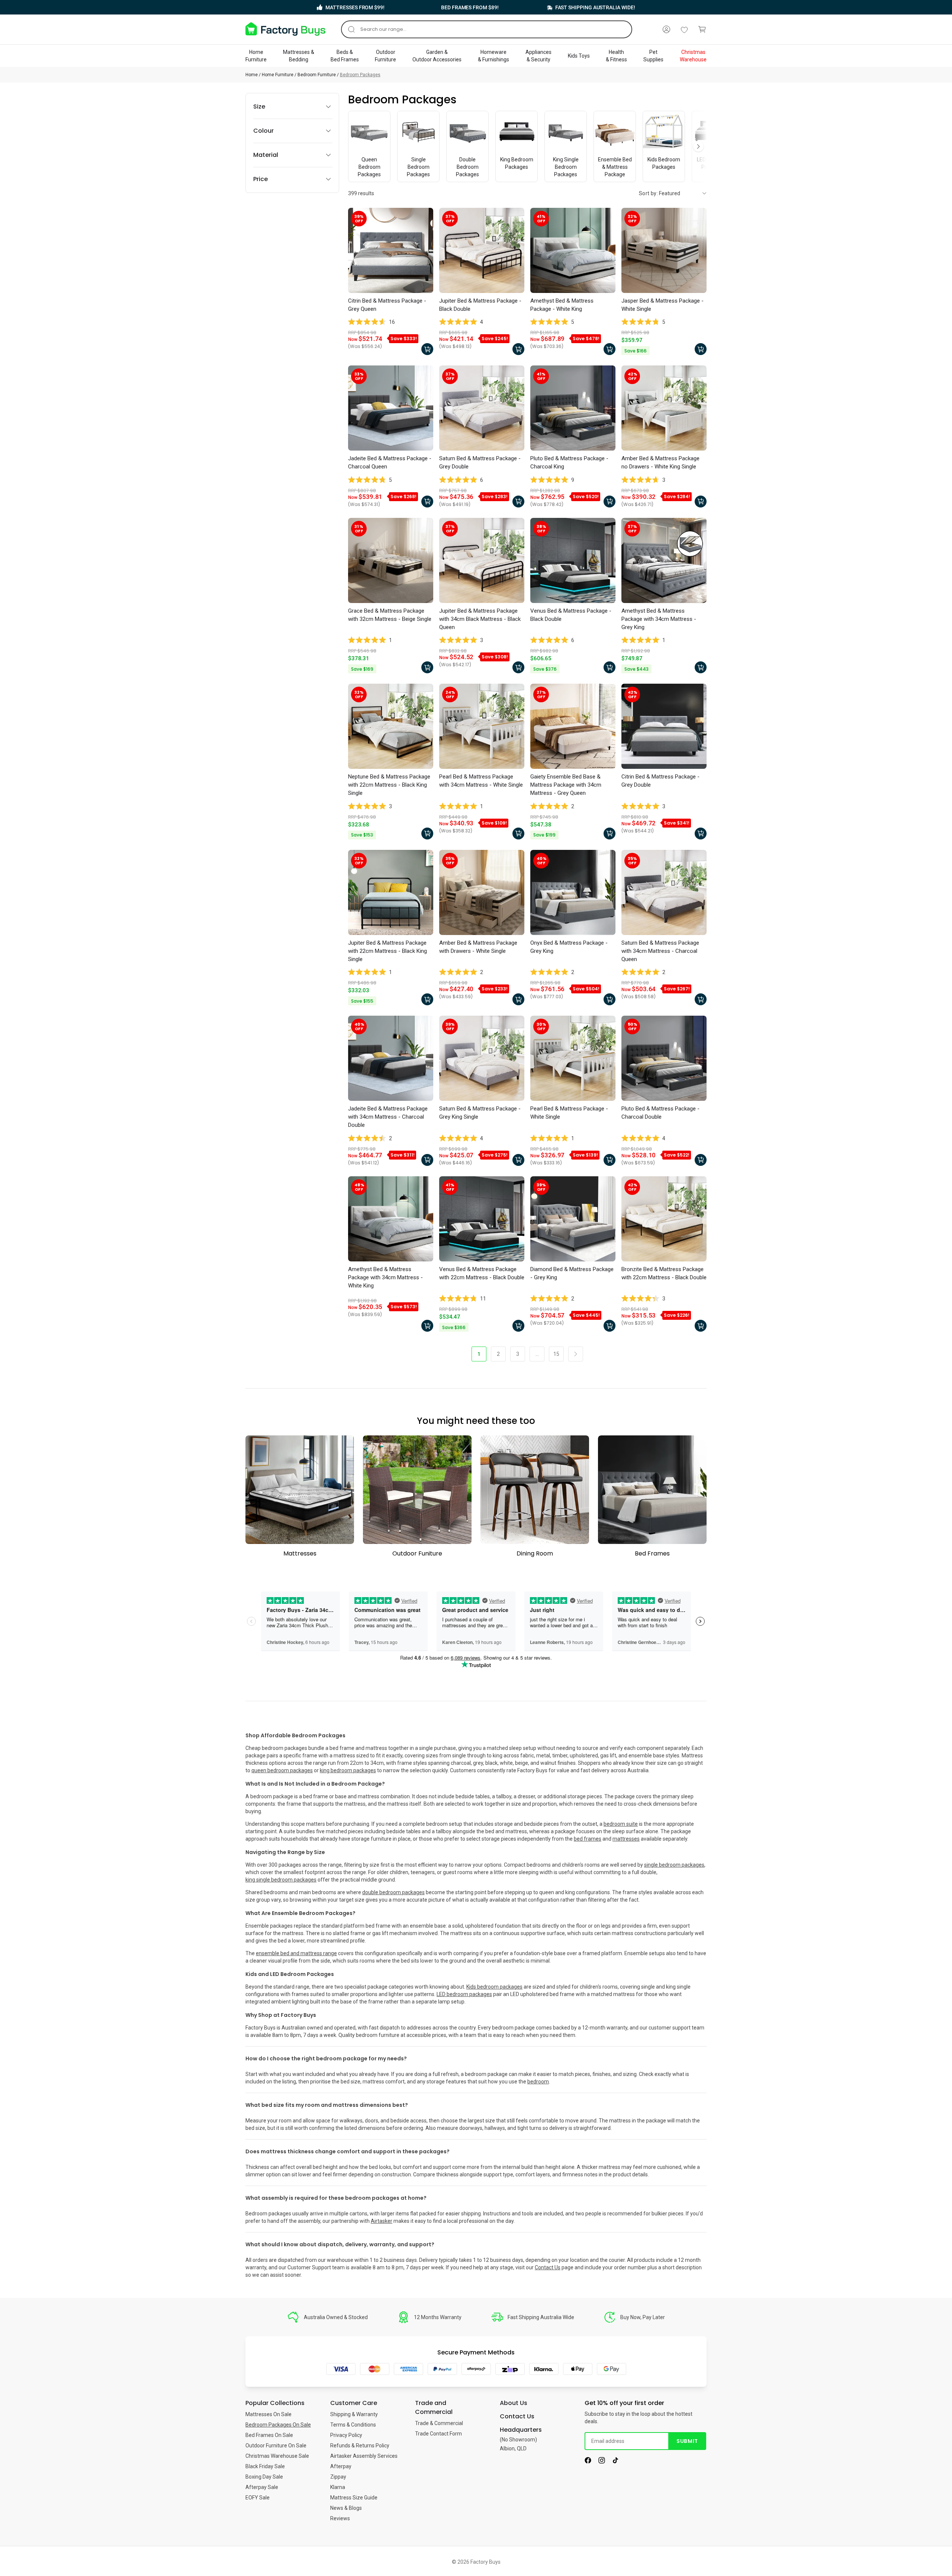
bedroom (538, 2082)
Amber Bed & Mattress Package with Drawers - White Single (478, 947)
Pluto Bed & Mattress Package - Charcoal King (569, 462)
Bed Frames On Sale (269, 2435)
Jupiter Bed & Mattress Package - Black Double (480, 305)
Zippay (338, 2477)
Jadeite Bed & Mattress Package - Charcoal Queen (390, 462)
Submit (687, 2441)
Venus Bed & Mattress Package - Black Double (571, 615)
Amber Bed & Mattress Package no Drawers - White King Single (660, 462)
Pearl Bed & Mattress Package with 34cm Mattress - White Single (481, 781)
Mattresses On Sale (268, 2414)
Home (252, 75)
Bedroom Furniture (317, 75)
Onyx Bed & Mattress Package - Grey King (569, 947)
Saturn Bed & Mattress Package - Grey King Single (480, 1113)
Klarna (338, 2487)
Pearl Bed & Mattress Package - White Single (569, 1113)
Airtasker (382, 2221)
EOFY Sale (258, 2498)
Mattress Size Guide (354, 2498)
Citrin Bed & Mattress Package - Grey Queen (387, 305)
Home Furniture (278, 75)
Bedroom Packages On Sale (278, 2425)
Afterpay (341, 2466)
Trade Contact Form (438, 2434)
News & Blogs (346, 2508)
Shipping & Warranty (354, 2414)
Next (698, 146)
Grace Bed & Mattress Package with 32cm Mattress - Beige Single (390, 615)
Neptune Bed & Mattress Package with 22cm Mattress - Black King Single (389, 785)
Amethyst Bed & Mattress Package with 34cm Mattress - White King (385, 1277)
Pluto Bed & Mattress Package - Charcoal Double (660, 1113)
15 (556, 1354)
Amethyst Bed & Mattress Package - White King (562, 305)
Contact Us (548, 2267)
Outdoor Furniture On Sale (276, 2446)
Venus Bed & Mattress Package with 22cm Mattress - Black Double (482, 1273)
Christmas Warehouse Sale (277, 2456)
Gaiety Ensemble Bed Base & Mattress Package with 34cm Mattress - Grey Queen (566, 785)
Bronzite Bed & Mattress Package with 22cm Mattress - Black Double (664, 1273)
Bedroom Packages (360, 75)
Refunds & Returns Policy (360, 2446)
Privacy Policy (346, 2435)
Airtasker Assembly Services (364, 2456)
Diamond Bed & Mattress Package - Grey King (572, 1273)
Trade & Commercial (439, 2423)
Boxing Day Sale (264, 2477)
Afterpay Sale (262, 2487)
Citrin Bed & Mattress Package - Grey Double (660, 781)
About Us (514, 2403)
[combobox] (487, 29)
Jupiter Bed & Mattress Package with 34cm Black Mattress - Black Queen (480, 619)
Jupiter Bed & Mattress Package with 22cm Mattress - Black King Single (387, 951)
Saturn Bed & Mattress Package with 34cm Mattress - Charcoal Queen (660, 951)
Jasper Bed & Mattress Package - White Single (662, 305)
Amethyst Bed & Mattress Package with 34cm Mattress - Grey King (659, 619)
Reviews (340, 2518)
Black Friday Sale (265, 2466)
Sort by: (648, 193)
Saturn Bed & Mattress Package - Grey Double (480, 462)
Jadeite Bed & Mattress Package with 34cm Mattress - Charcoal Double (388, 1117)
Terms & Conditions (353, 2425)
